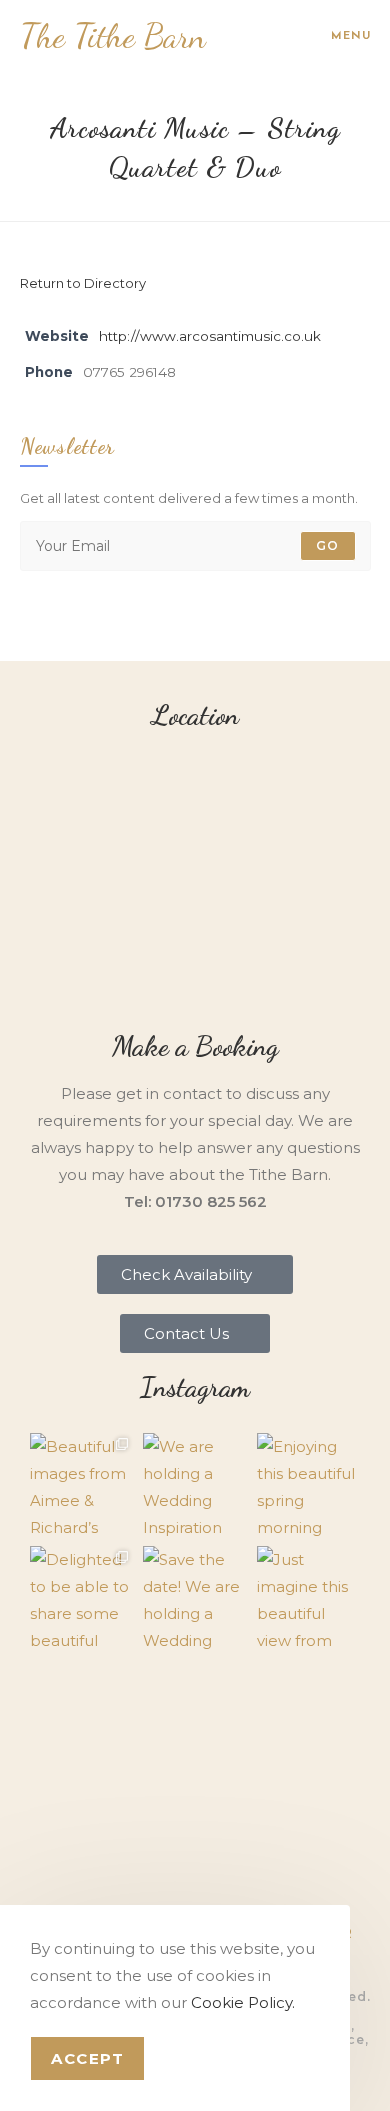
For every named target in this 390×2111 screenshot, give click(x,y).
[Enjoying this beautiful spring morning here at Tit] (309, 1485)
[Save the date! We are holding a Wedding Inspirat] (195, 1598)
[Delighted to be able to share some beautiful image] (82, 1598)
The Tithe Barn (113, 36)
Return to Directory (83, 283)
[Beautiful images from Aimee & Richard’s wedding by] (82, 1485)
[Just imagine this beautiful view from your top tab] (309, 1598)
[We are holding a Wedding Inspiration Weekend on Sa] (195, 1485)
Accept (87, 2058)
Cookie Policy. (243, 2002)
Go (327, 545)
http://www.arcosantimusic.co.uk (210, 336)
